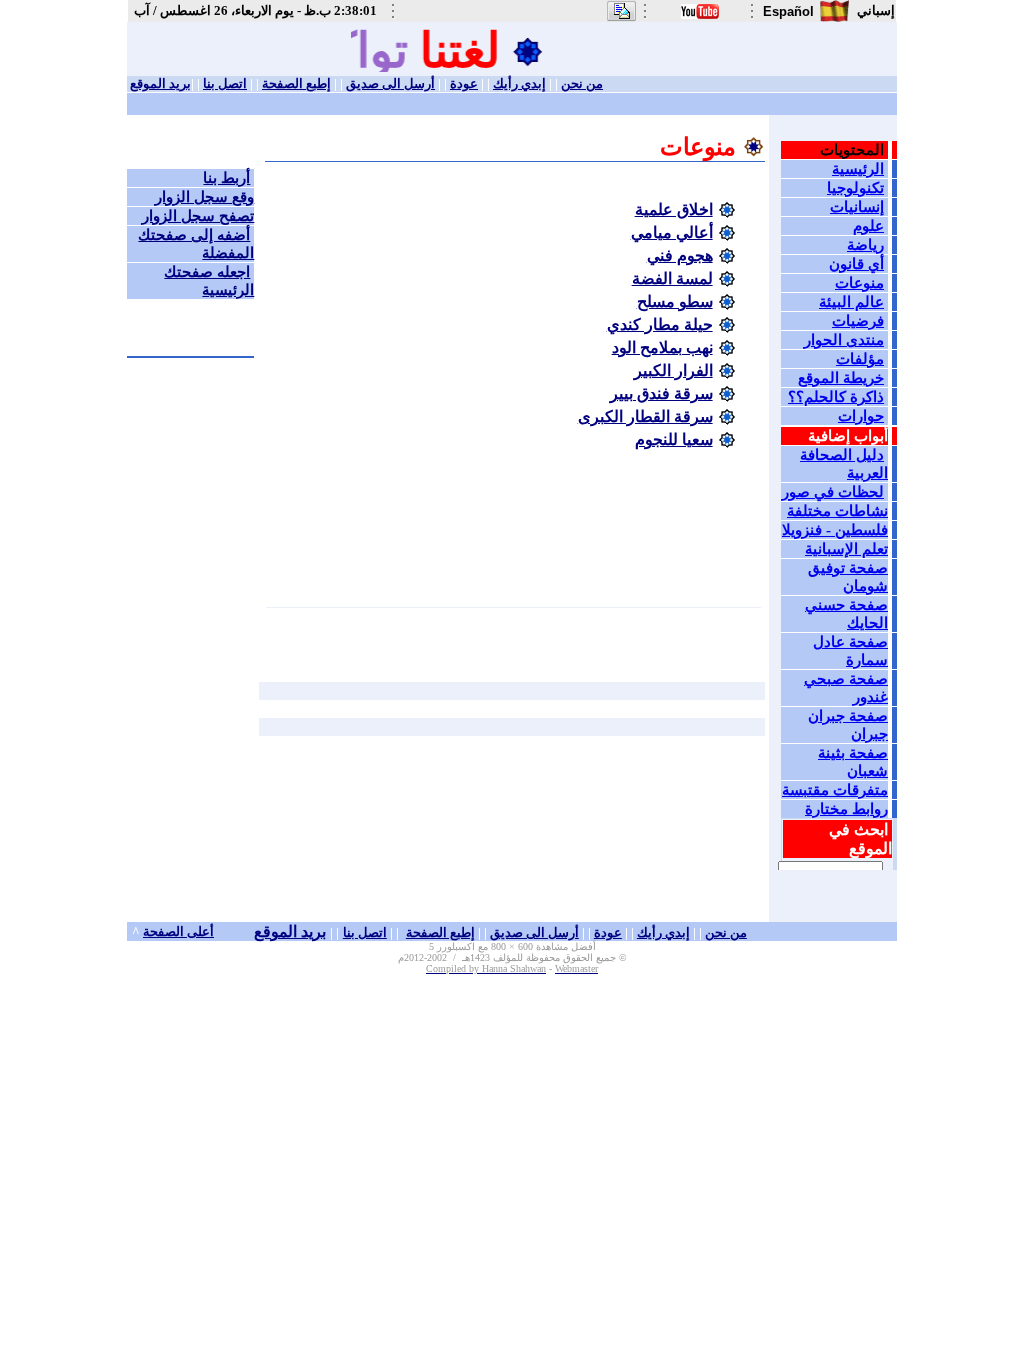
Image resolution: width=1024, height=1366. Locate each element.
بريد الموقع (160, 83)
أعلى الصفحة (178, 931)
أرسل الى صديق (390, 83)
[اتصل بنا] (621, 18)
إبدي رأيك (519, 83)
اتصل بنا (225, 83)
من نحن (582, 83)
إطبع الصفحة (296, 83)
